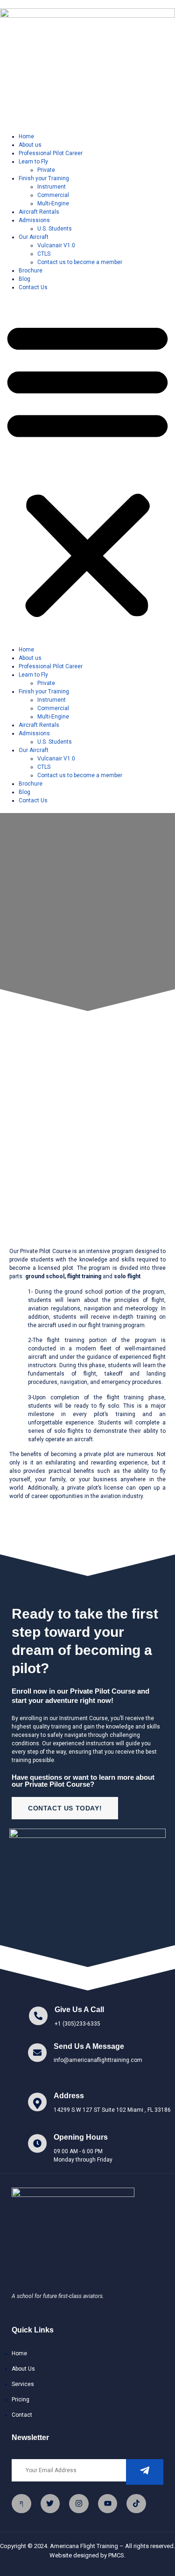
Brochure (31, 271)
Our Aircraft (34, 237)
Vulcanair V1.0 (56, 245)
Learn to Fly (33, 162)
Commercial (53, 195)
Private (46, 170)
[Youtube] (108, 2504)
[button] (87, 468)
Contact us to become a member (80, 262)
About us (30, 145)
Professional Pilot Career (51, 153)
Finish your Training (44, 178)
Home (26, 136)
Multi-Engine (53, 203)
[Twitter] (50, 2504)
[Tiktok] (136, 2504)
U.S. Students (55, 229)
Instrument (52, 187)
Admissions (34, 220)
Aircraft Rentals (39, 212)
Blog (24, 279)
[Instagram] (79, 2504)
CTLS (44, 254)
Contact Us (33, 287)
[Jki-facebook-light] (21, 2504)
